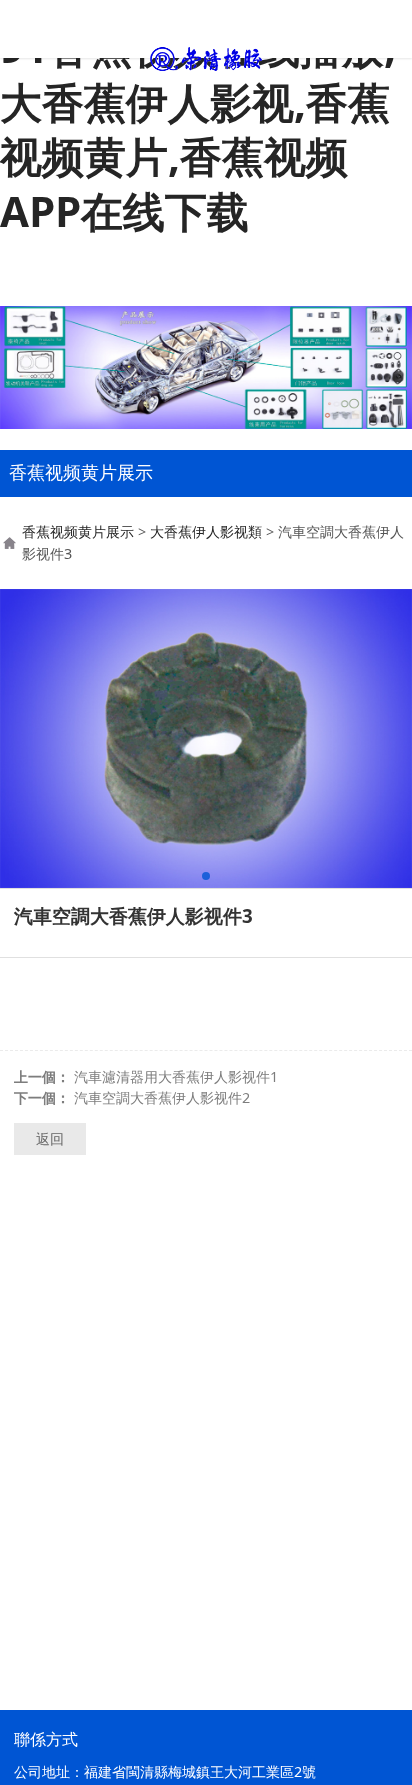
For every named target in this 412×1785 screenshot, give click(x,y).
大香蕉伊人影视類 (206, 531)
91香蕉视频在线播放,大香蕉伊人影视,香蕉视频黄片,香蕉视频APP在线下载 (198, 128)
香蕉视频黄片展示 (78, 531)
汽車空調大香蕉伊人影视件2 (162, 1097)
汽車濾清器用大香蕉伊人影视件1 (176, 1076)
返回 (50, 1138)
